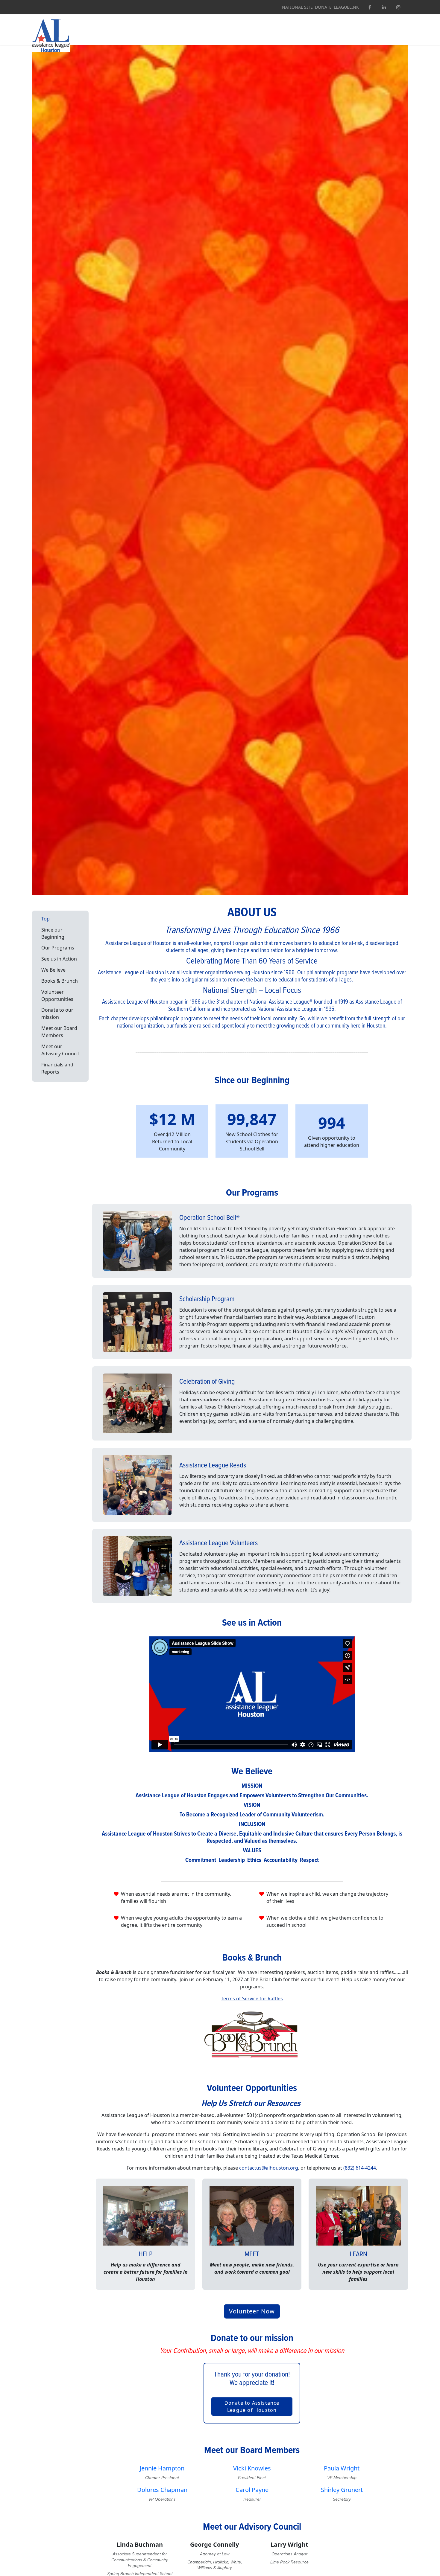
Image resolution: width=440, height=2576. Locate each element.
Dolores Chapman (162, 2490)
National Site (297, 7)
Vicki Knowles (252, 2468)
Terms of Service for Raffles (252, 1999)
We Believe (53, 970)
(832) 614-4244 (360, 2168)
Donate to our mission (57, 1013)
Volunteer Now (252, 2311)
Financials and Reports (57, 1068)
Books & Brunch (60, 981)
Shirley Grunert (342, 2490)
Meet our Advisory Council (60, 1050)
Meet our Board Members (59, 1032)
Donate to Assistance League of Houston (252, 2406)
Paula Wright (342, 2468)
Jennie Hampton (162, 2468)
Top (45, 918)
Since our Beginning (53, 933)
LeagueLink (346, 7)
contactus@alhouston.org (269, 2168)
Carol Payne (252, 2490)
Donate (323, 7)
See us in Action (59, 959)
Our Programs (58, 948)
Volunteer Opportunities (57, 995)
